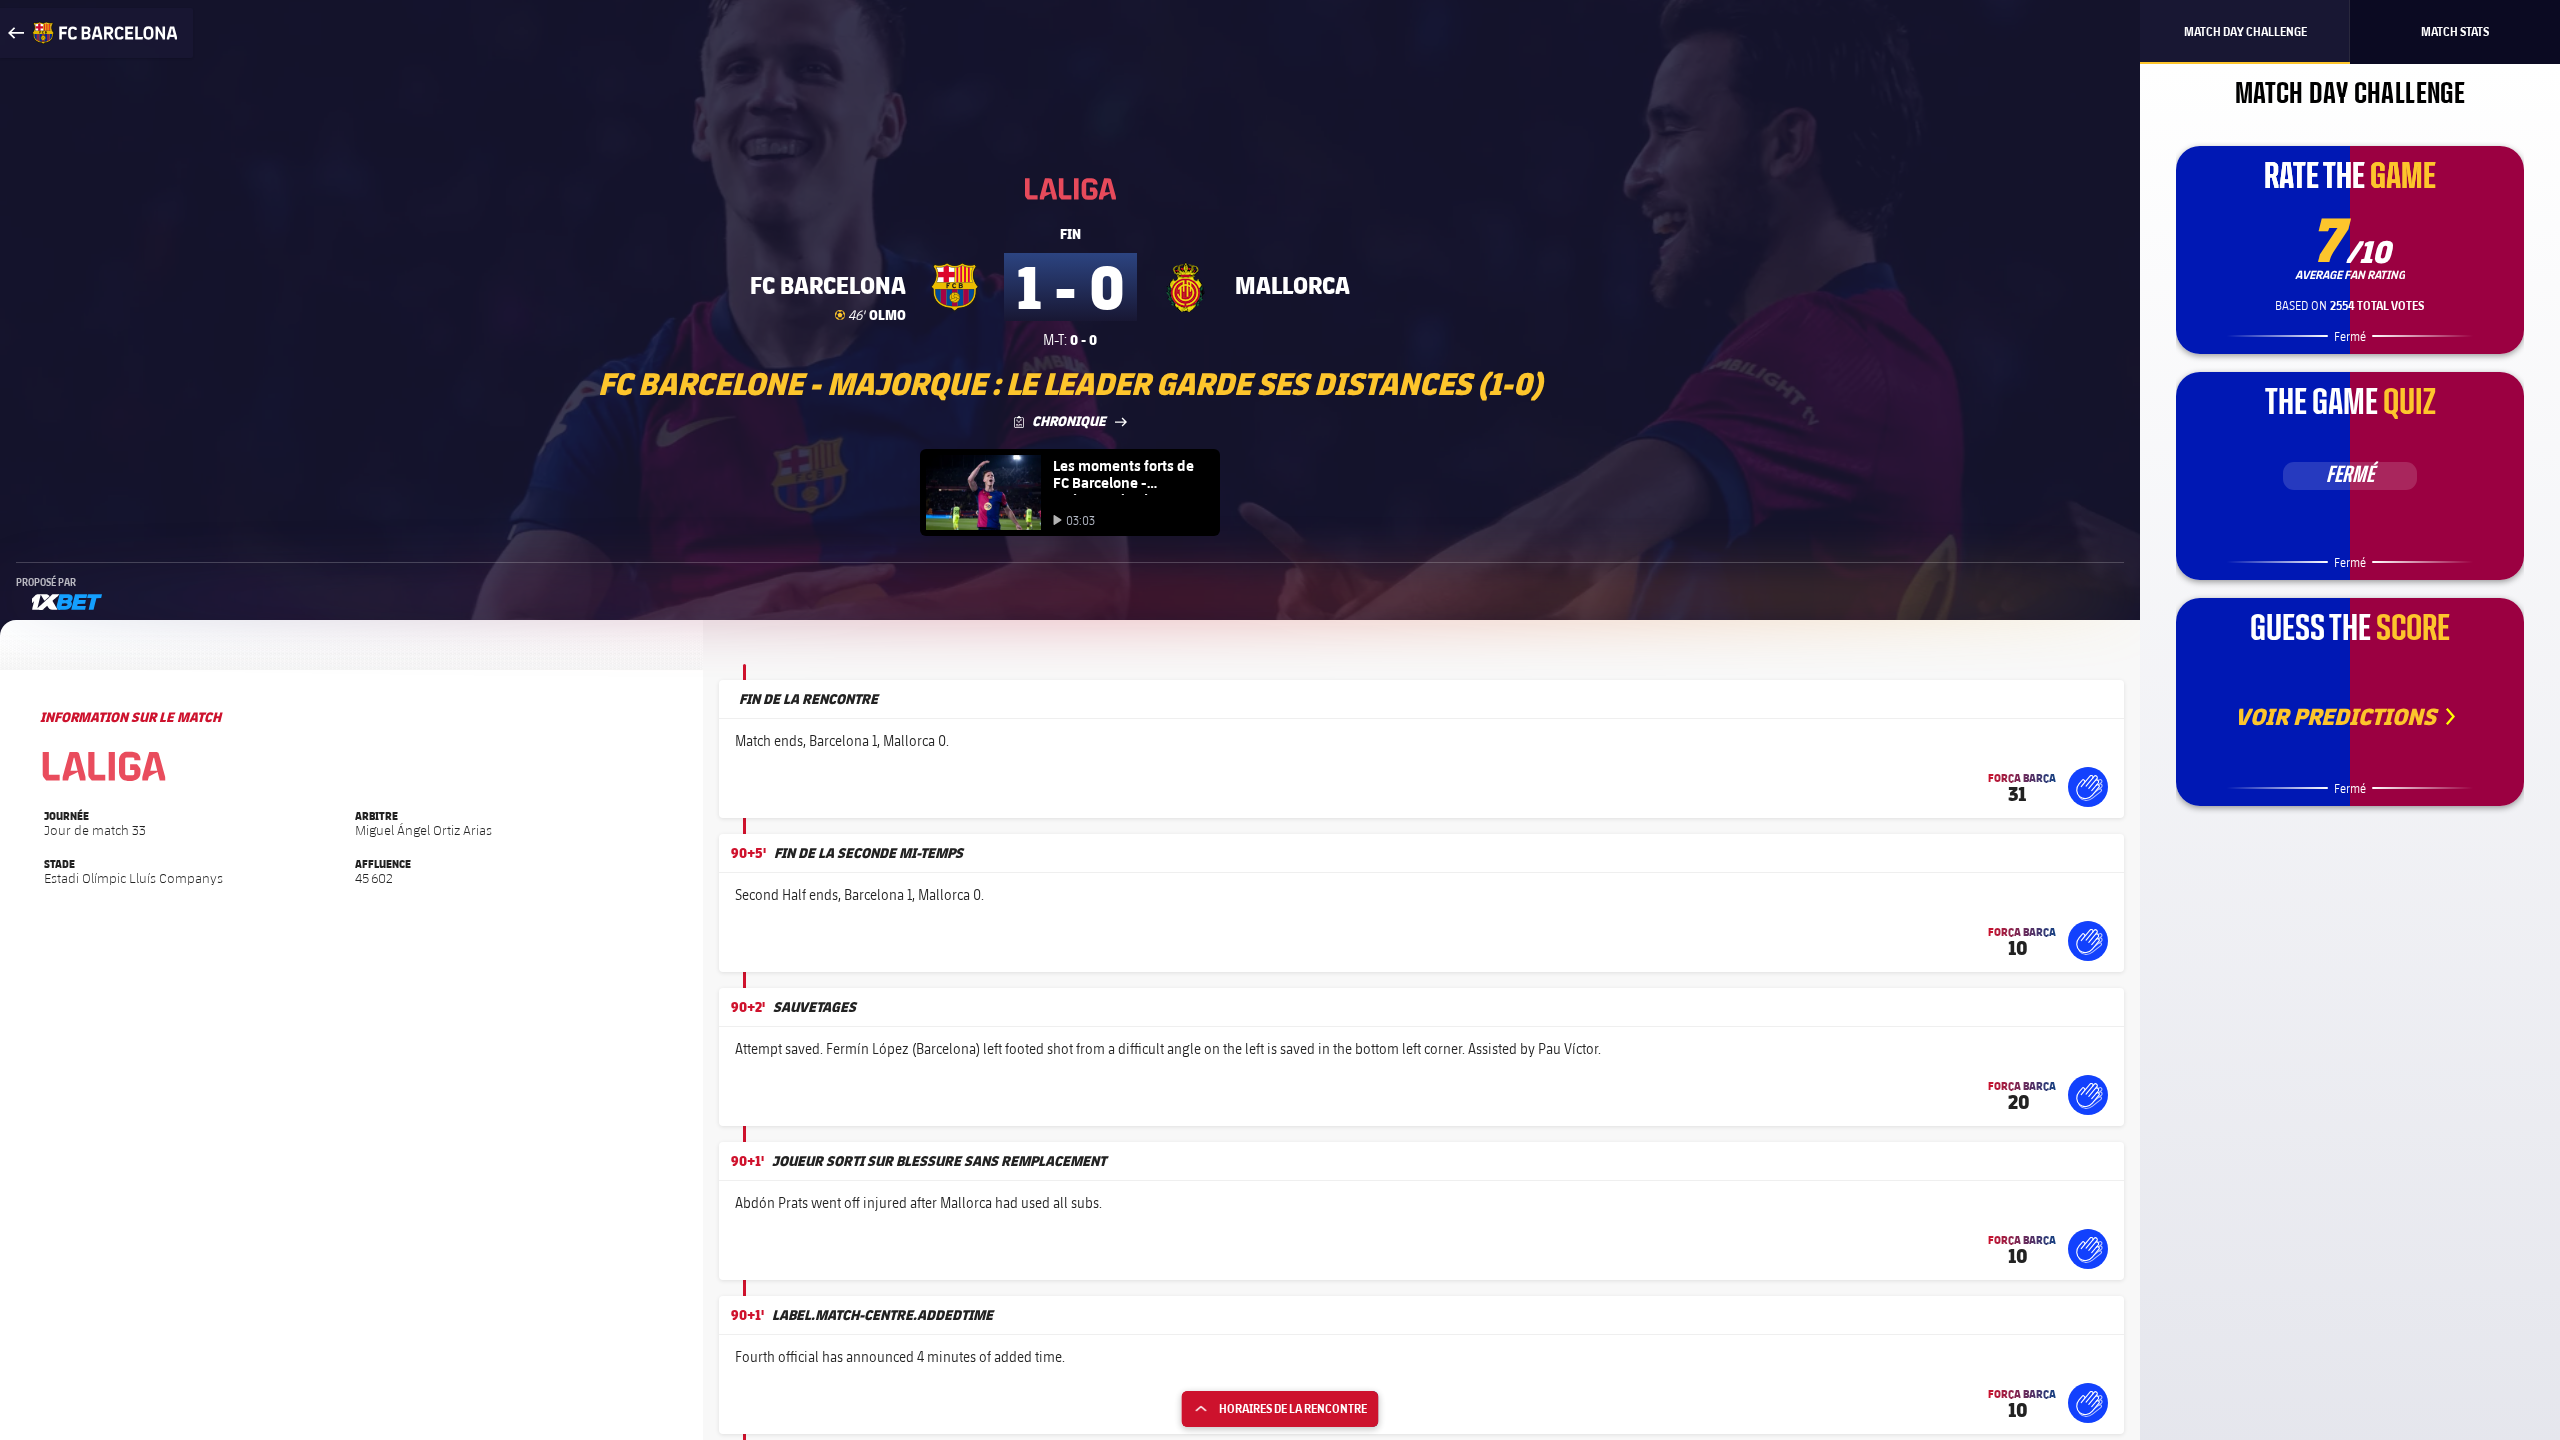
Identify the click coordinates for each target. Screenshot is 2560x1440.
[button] (2088, 787)
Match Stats (2455, 31)
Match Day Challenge (2245, 31)
